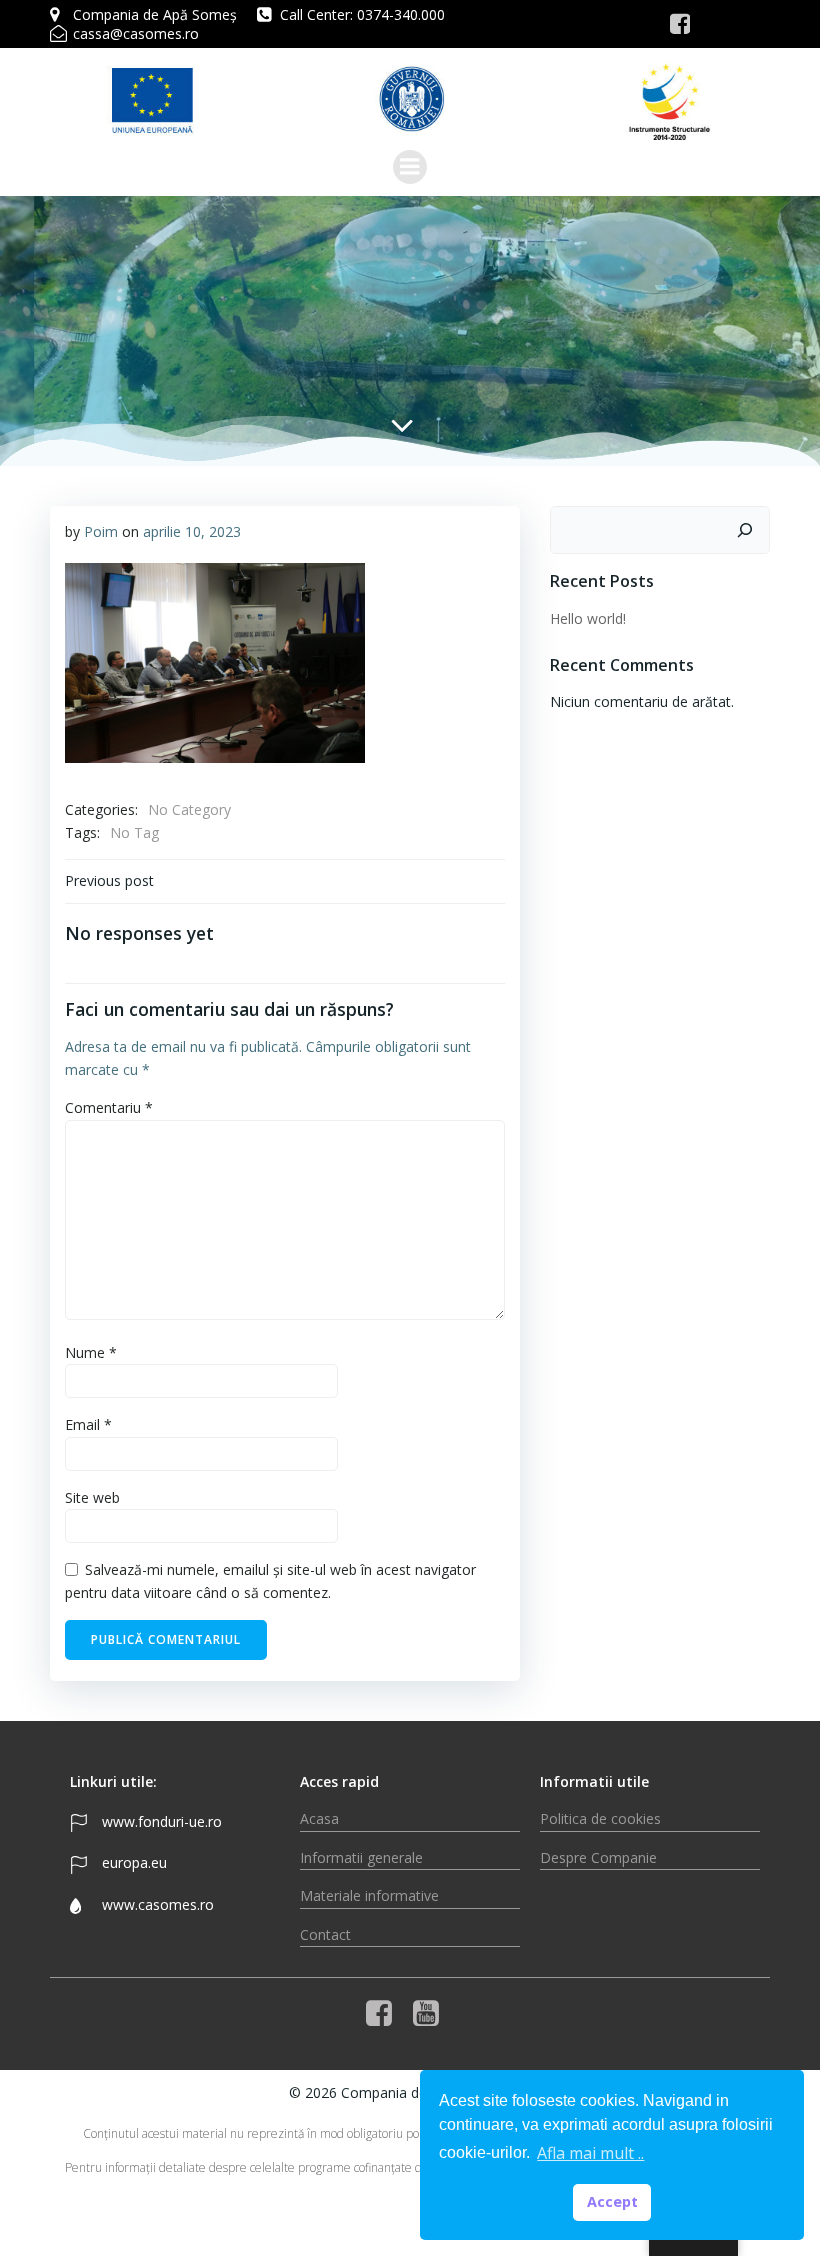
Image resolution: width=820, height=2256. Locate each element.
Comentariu (109, 1107)
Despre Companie (598, 1857)
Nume (91, 1352)
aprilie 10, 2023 (192, 531)
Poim (101, 531)
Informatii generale (361, 1857)
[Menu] (410, 167)
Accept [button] (612, 2201)
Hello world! (588, 618)
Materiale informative (369, 1895)
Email (88, 1424)
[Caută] (745, 530)
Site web (92, 1497)
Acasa (319, 1818)
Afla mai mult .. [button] (590, 2153)
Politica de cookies (600, 1818)
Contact (325, 1934)
